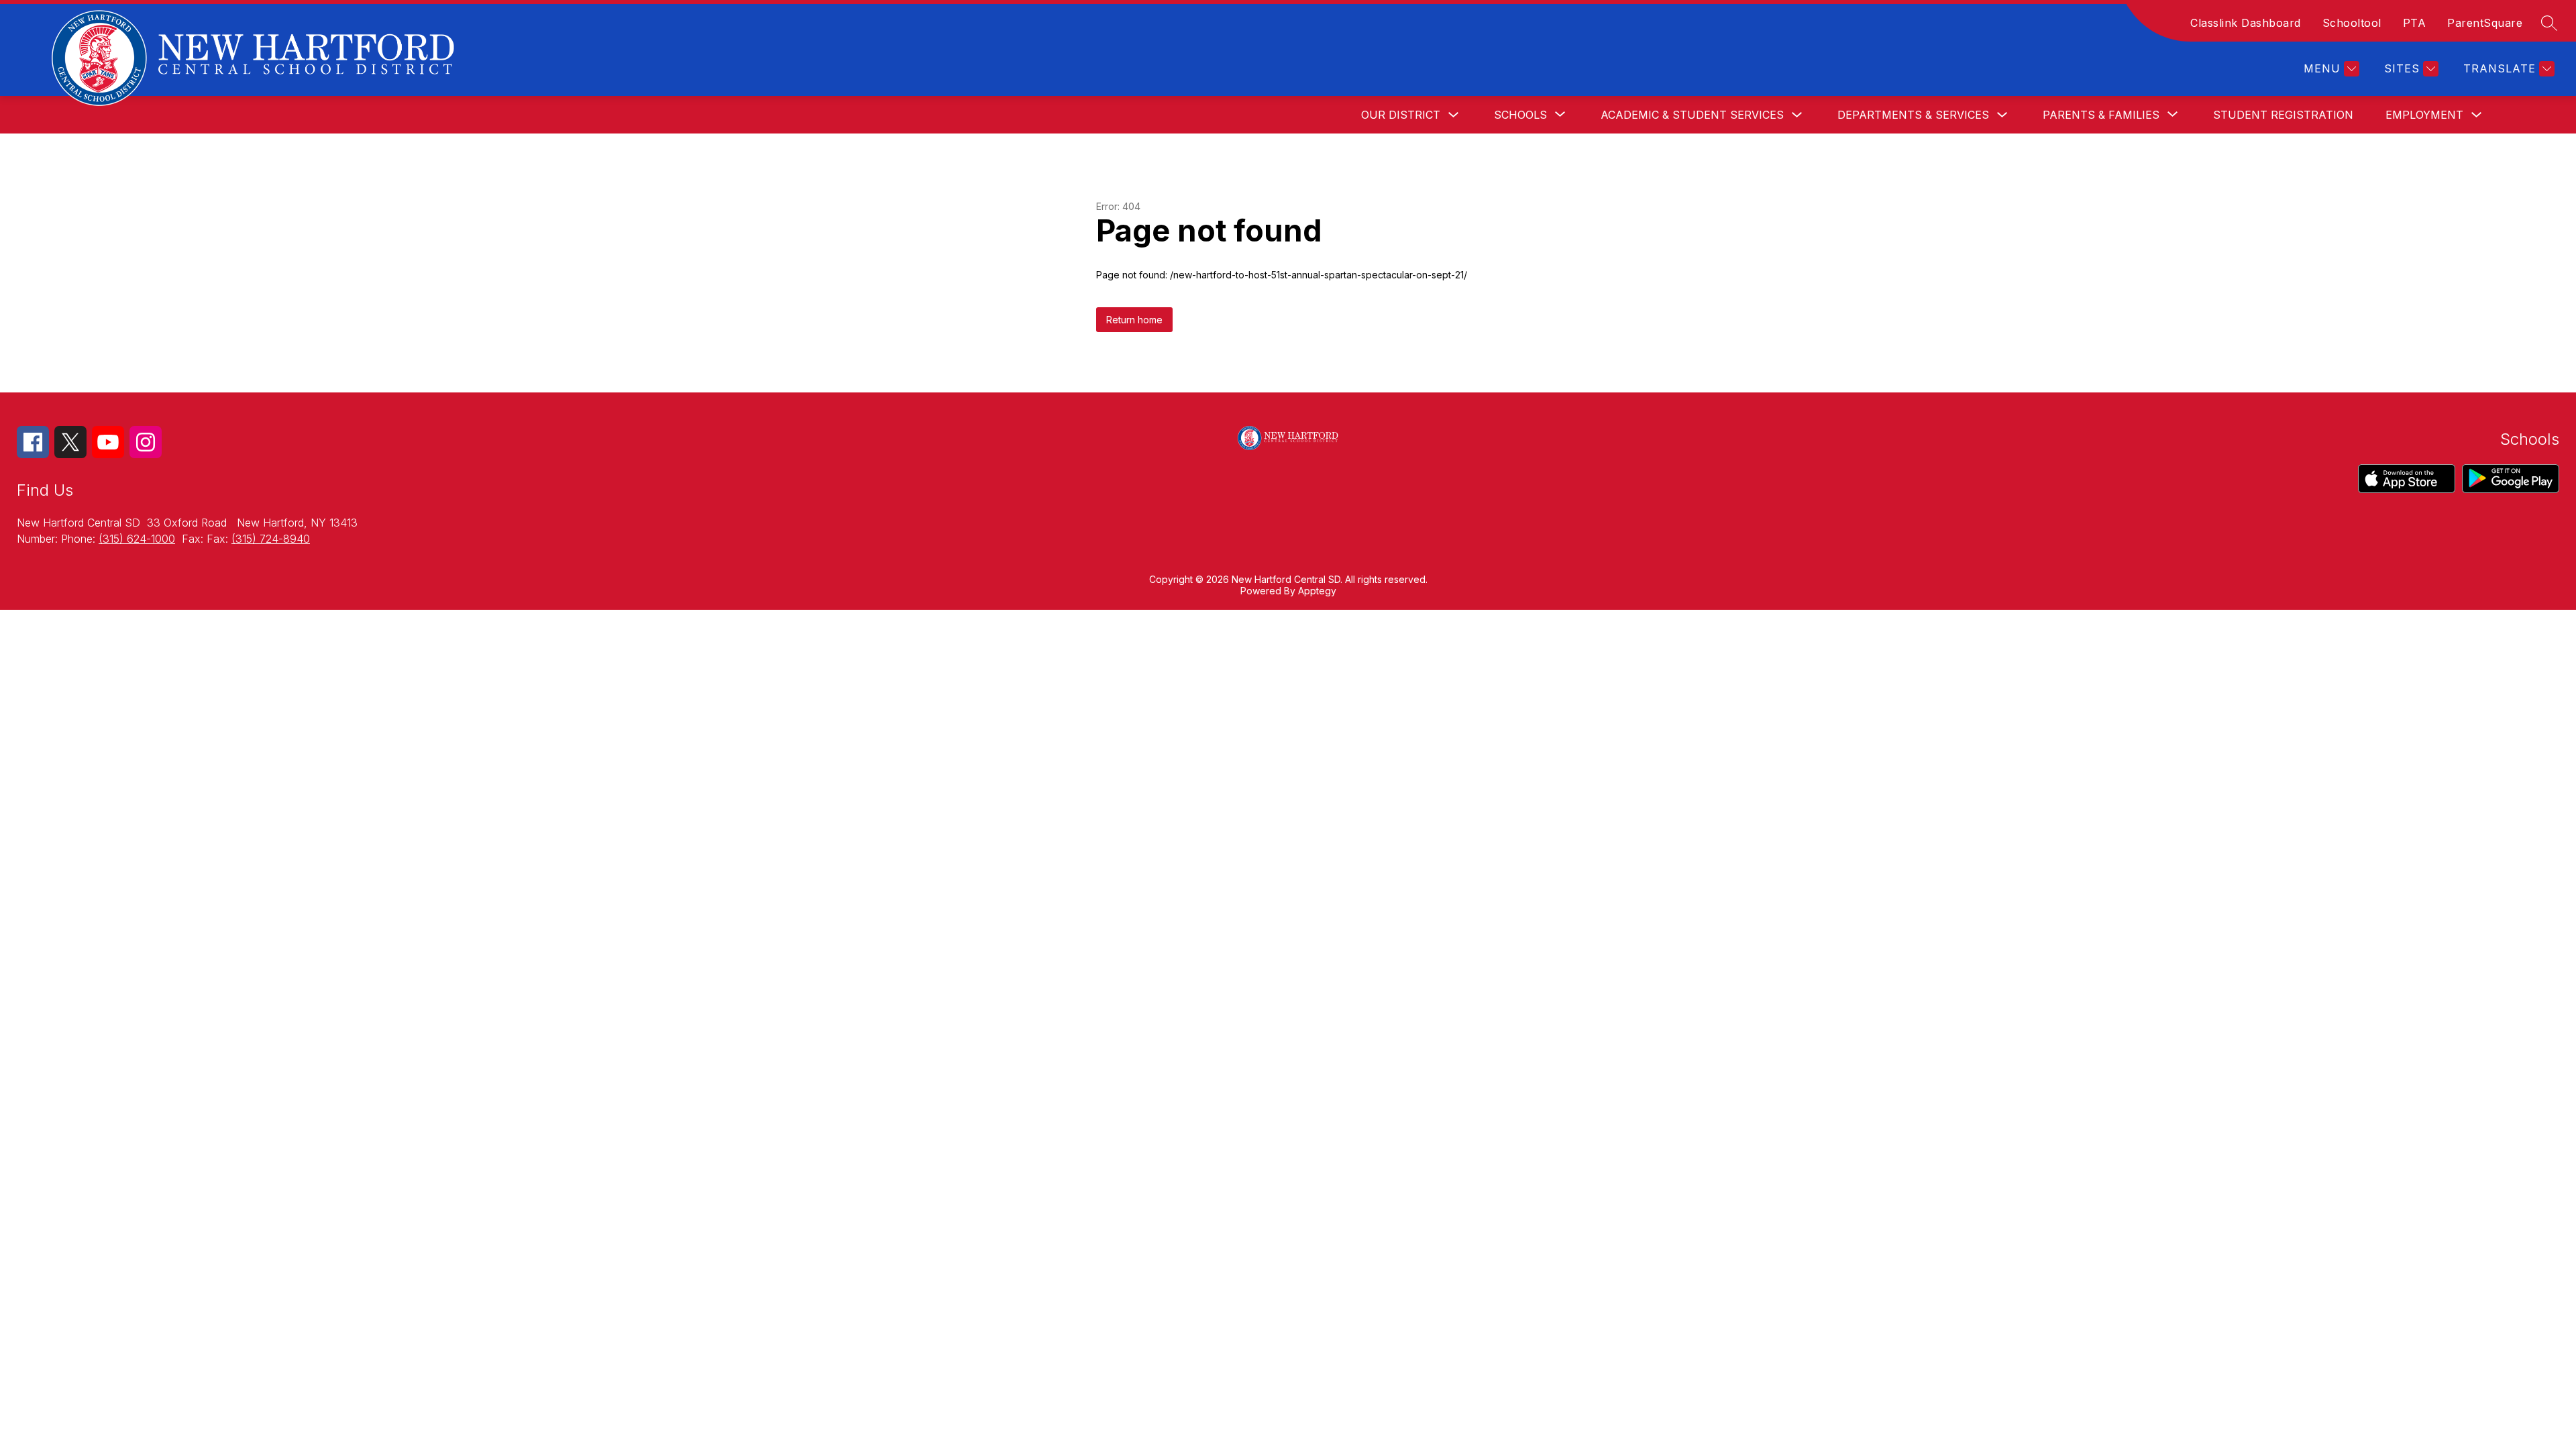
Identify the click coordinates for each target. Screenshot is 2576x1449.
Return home (1134, 320)
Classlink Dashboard (2246, 23)
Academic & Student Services (1692, 115)
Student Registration (2283, 115)
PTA (2415, 23)
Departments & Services (1913, 115)
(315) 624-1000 (137, 539)
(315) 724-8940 (271, 539)
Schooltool (2352, 23)
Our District (1401, 115)
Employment (2424, 115)
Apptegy (1317, 591)
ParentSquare (2485, 23)
